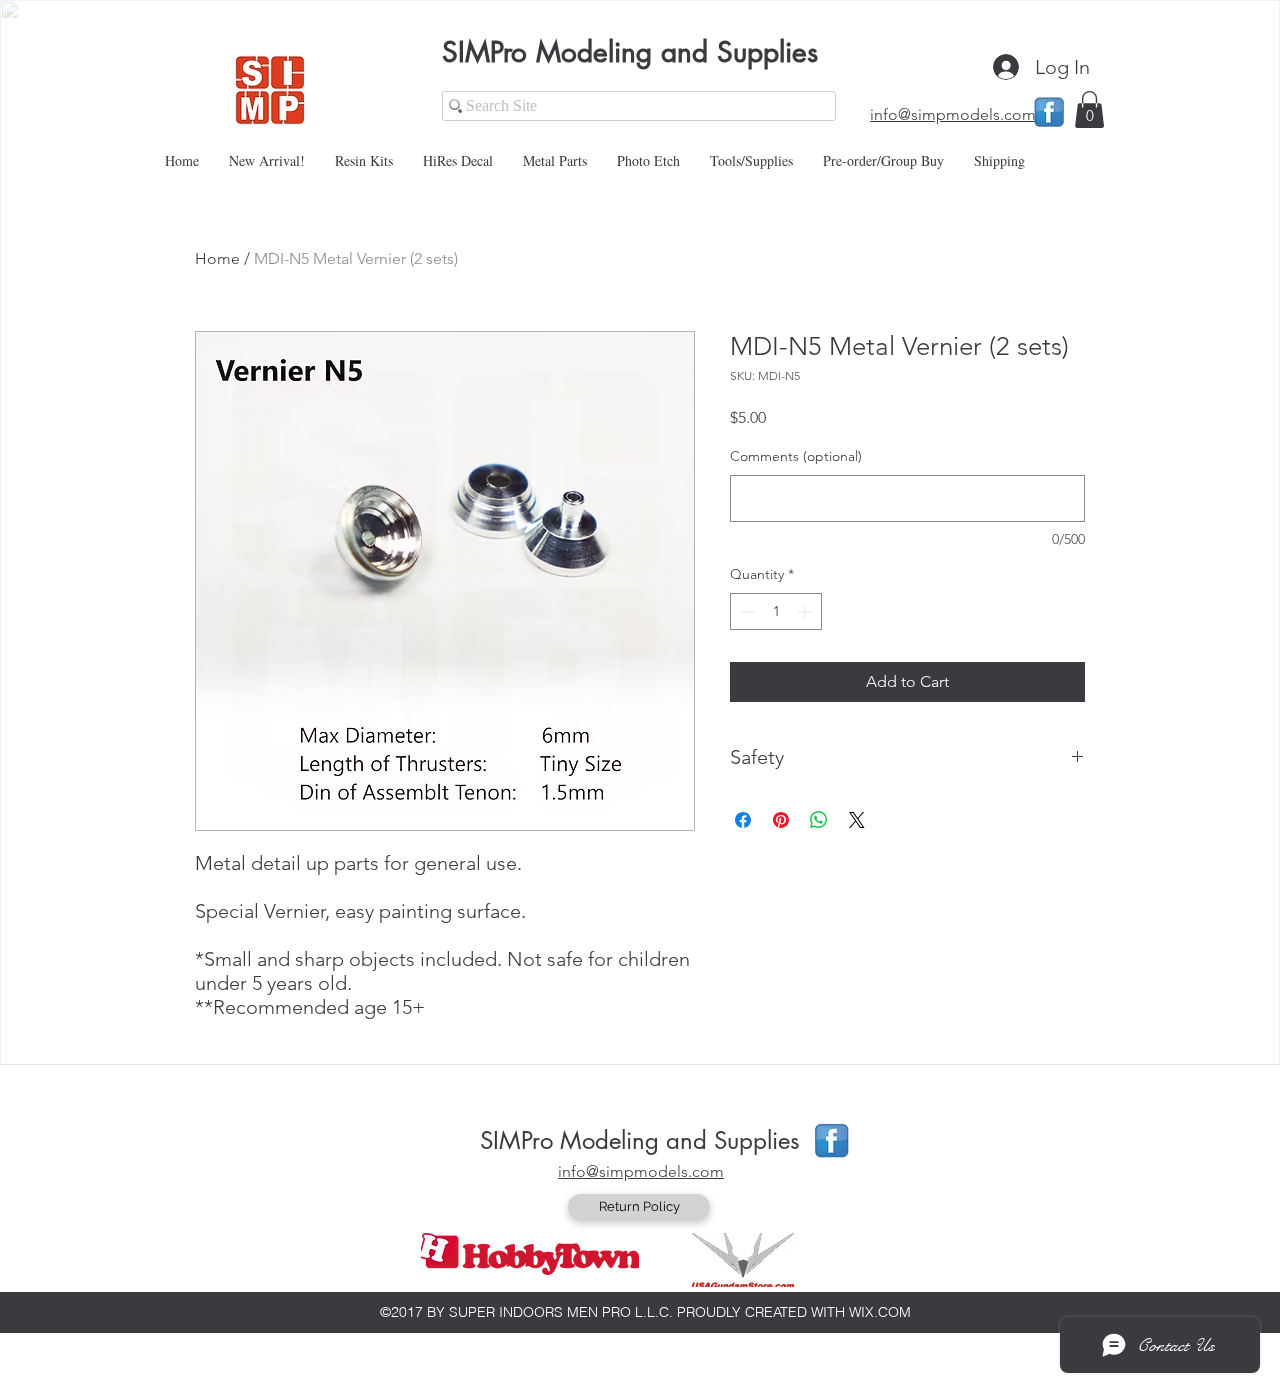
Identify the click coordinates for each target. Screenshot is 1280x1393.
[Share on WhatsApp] (819, 820)
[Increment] (806, 611)
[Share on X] (857, 820)
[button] (1089, 109)
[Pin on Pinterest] (781, 820)
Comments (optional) (796, 456)
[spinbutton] (776, 611)
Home (217, 258)
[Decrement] (745, 611)
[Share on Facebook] (743, 820)
